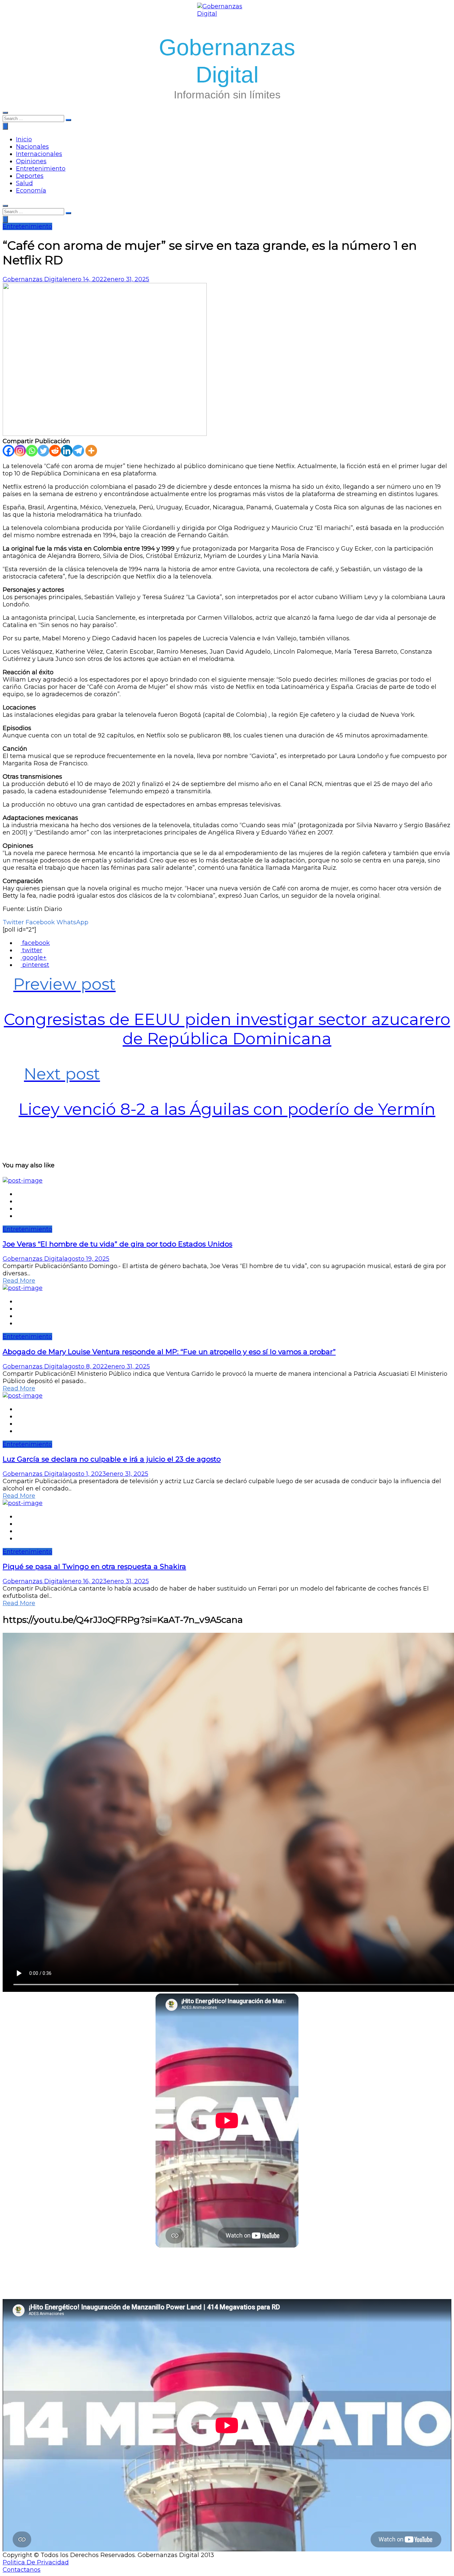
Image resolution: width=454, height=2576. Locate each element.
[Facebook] (8, 451)
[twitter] (18, 1201)
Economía (31, 191)
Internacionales (39, 154)
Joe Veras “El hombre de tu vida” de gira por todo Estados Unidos (117, 1244)
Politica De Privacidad (36, 2562)
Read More (19, 1281)
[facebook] (18, 1194)
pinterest (35, 965)
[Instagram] (20, 451)
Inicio (24, 139)
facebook (35, 943)
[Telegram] (78, 451)
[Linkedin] (67, 451)
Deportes (30, 176)
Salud (24, 183)
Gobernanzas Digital (33, 279)
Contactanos (22, 2570)
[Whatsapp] (32, 451)
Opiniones (31, 161)
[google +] (18, 1209)
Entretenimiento (41, 169)
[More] (91, 451)
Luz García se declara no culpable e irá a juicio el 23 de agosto (112, 1459)
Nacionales (32, 147)
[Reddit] (55, 451)
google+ (34, 958)
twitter (31, 950)
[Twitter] (43, 451)
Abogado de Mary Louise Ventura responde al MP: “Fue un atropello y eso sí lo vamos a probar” (169, 1352)
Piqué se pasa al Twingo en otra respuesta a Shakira (94, 1566)
